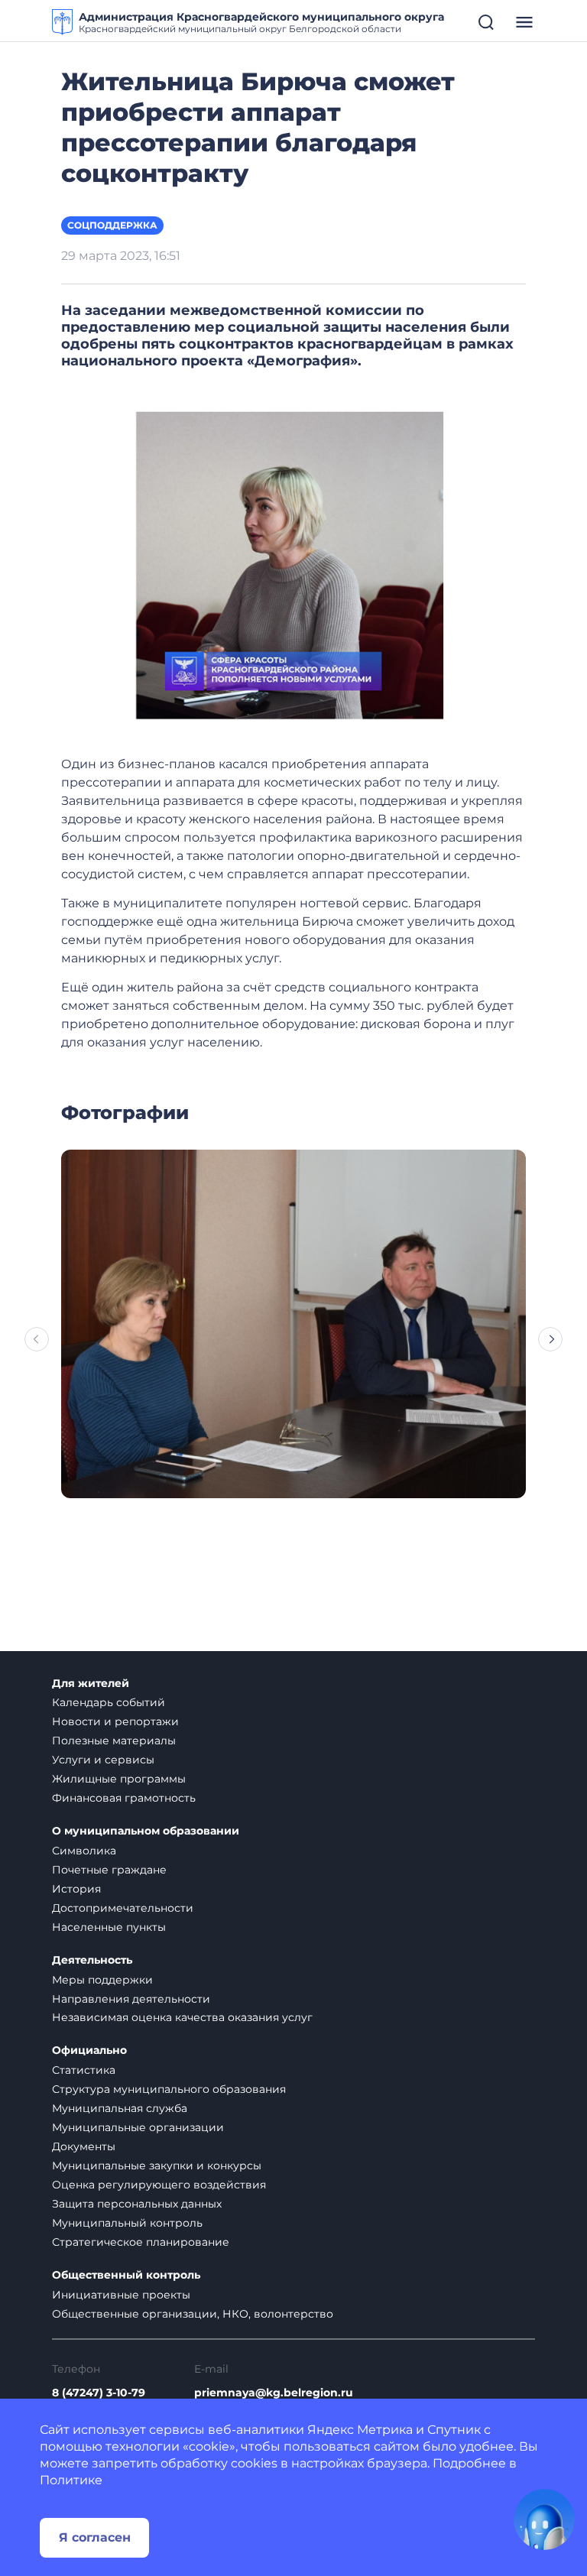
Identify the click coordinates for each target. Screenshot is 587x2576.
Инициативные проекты (121, 2295)
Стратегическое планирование (141, 2242)
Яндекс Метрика (360, 2430)
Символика (84, 1851)
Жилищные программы (119, 1779)
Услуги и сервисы (103, 1760)
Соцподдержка (112, 225)
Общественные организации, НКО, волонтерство (193, 2314)
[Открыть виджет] (544, 2519)
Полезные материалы (114, 1741)
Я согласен (95, 2537)
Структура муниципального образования (169, 2089)
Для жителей (91, 1684)
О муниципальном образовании (146, 1831)
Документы (84, 2146)
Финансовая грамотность (124, 1798)
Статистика (84, 2070)
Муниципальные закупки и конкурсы (157, 2166)
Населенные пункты (109, 1927)
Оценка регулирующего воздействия (159, 2185)
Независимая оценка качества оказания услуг (182, 2017)
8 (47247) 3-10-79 (99, 2393)
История (76, 1889)
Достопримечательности (123, 1908)
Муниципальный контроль (127, 2223)
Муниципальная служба (120, 2108)
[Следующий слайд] (550, 1339)
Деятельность (92, 1960)
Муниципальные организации (138, 2127)
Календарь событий (109, 1702)
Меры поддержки (102, 1980)
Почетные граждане (109, 1870)
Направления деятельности (131, 1999)
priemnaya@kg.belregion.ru (274, 2393)
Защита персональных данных (137, 2204)
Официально (89, 2050)
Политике (71, 2480)
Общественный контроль (126, 2275)
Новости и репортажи (115, 1721)
